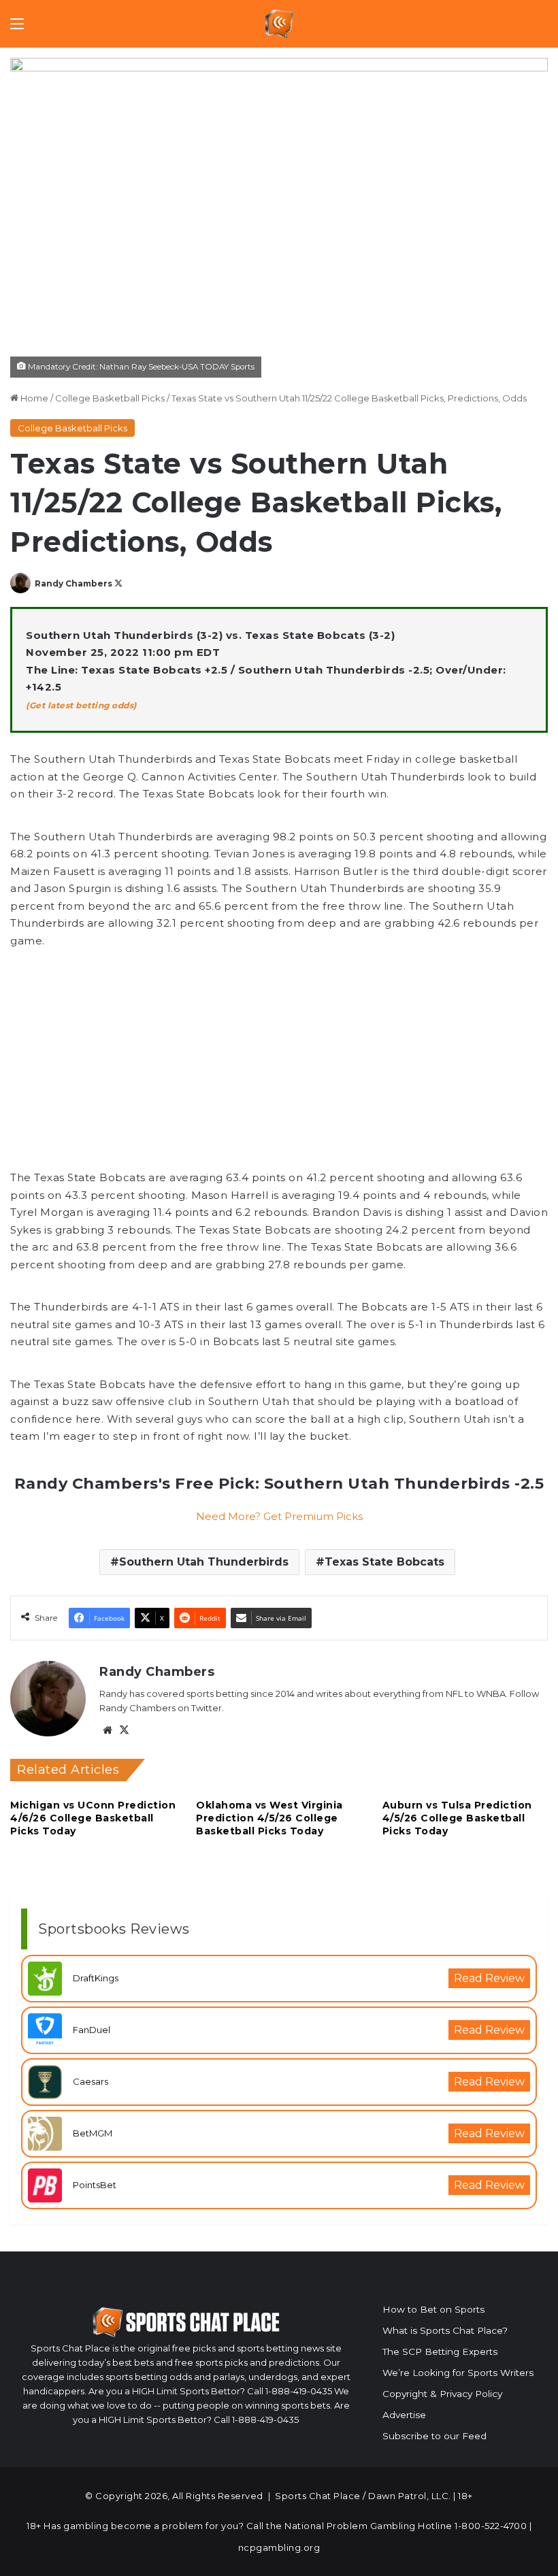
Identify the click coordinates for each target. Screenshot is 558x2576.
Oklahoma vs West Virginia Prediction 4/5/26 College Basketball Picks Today (269, 1818)
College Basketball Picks (110, 398)
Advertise (404, 2415)
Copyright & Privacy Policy (442, 2394)
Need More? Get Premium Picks (279, 1516)
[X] (124, 1730)
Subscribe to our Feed (434, 2436)
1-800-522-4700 (491, 2526)
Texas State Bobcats (384, 1562)
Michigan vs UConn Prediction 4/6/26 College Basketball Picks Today (93, 1818)
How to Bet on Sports (433, 2309)
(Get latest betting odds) (81, 705)
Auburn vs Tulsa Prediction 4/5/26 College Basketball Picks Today (457, 1818)
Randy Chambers (73, 583)
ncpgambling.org (279, 2547)
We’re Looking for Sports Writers (458, 2373)
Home (33, 398)
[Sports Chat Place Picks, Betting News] (279, 24)
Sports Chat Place (318, 2496)
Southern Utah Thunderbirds (204, 1562)
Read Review (489, 1978)
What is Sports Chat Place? (445, 2330)
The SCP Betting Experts (440, 2351)
